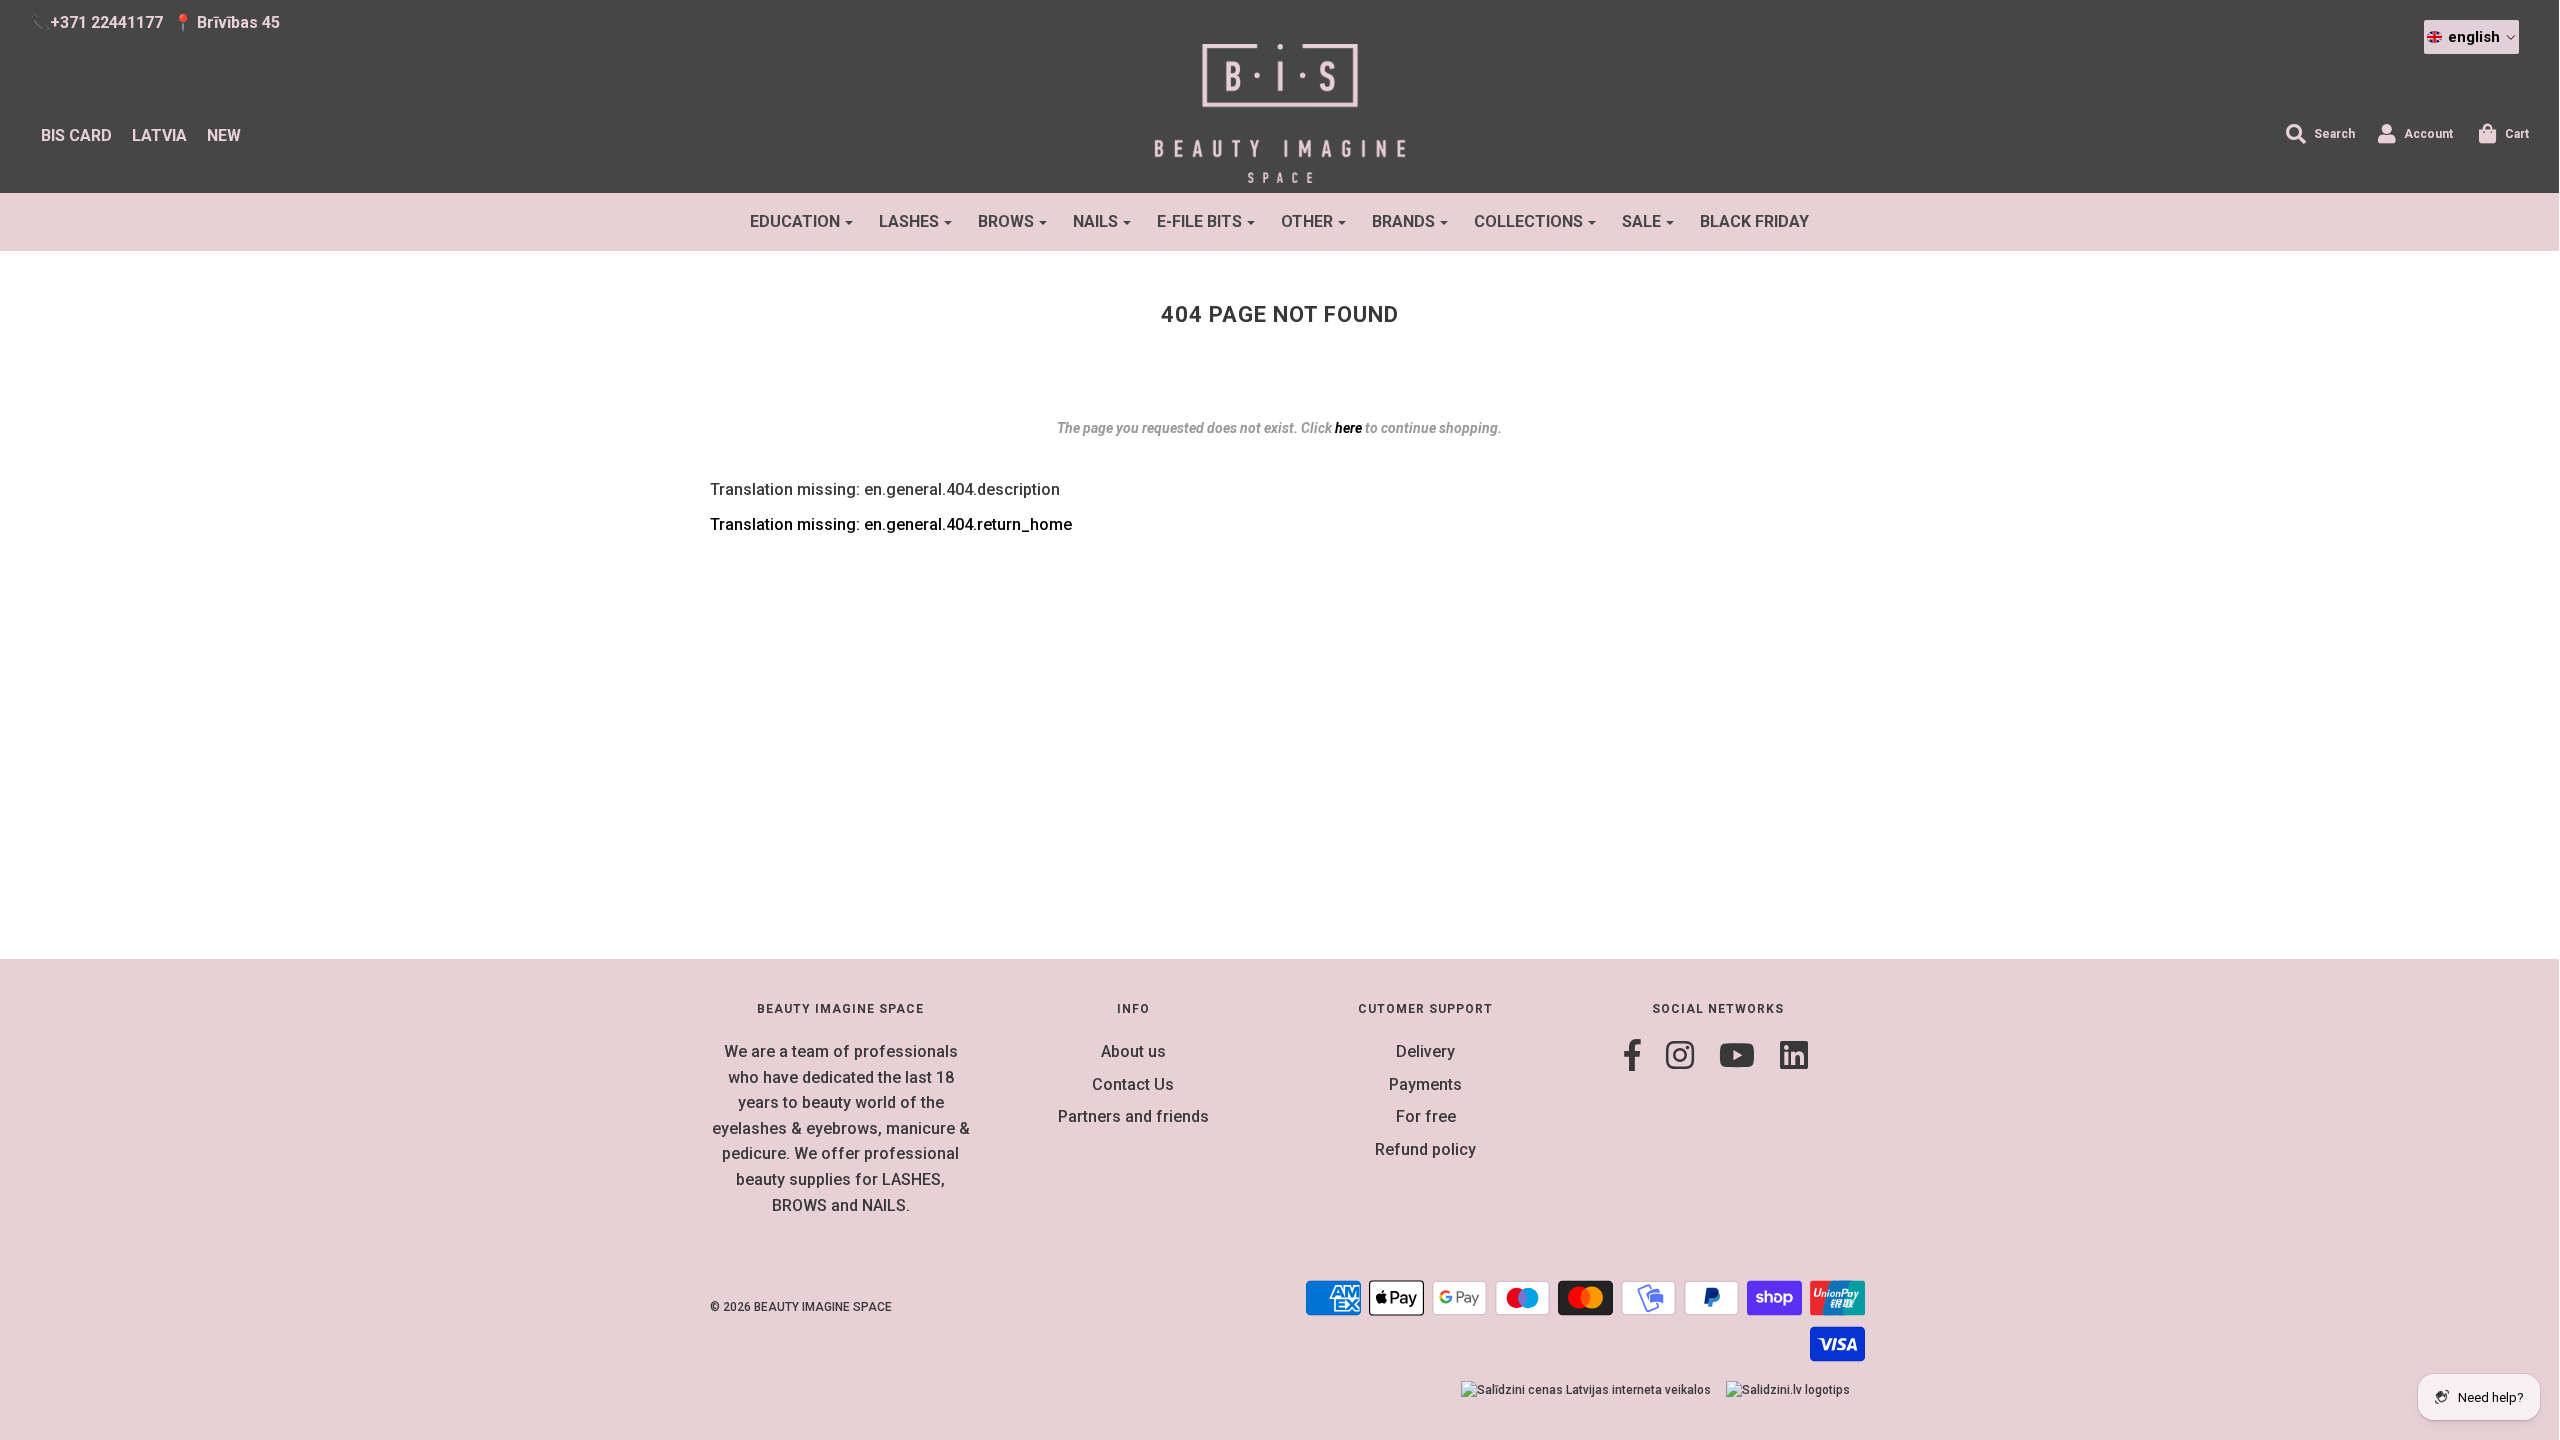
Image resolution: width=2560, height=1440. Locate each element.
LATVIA (159, 135)
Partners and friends (1133, 1116)
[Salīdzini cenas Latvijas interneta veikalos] (1586, 1390)
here (1348, 428)
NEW (224, 135)
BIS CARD (76, 135)
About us (1133, 1051)
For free (1426, 1116)
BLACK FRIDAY (1754, 221)
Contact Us (1133, 1084)
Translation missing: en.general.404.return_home (891, 524)
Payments (1425, 1084)
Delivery (1425, 1051)
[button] (2471, 37)
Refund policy (1425, 1149)
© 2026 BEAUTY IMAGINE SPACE (801, 1307)
